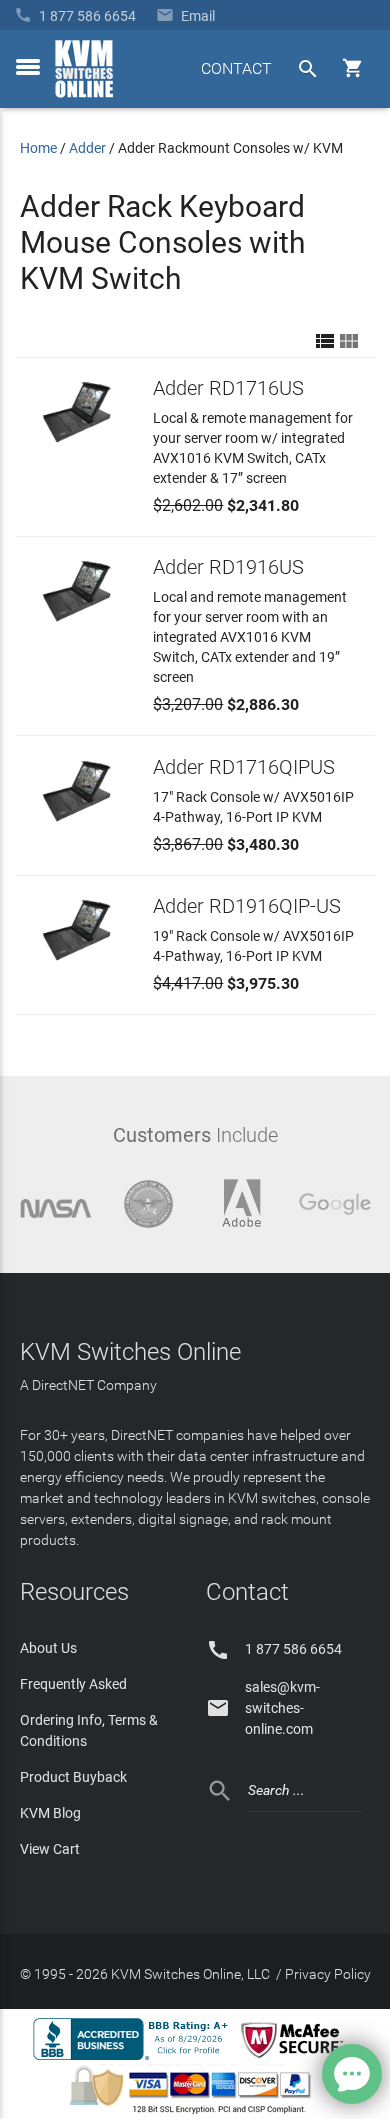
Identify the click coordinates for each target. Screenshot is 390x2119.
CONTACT (236, 68)
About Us (48, 1648)
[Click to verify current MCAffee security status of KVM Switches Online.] (296, 2059)
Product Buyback (73, 1777)
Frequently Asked (73, 1684)
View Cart (50, 1849)
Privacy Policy (328, 1974)
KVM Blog (50, 1813)
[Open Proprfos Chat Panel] (352, 2074)
